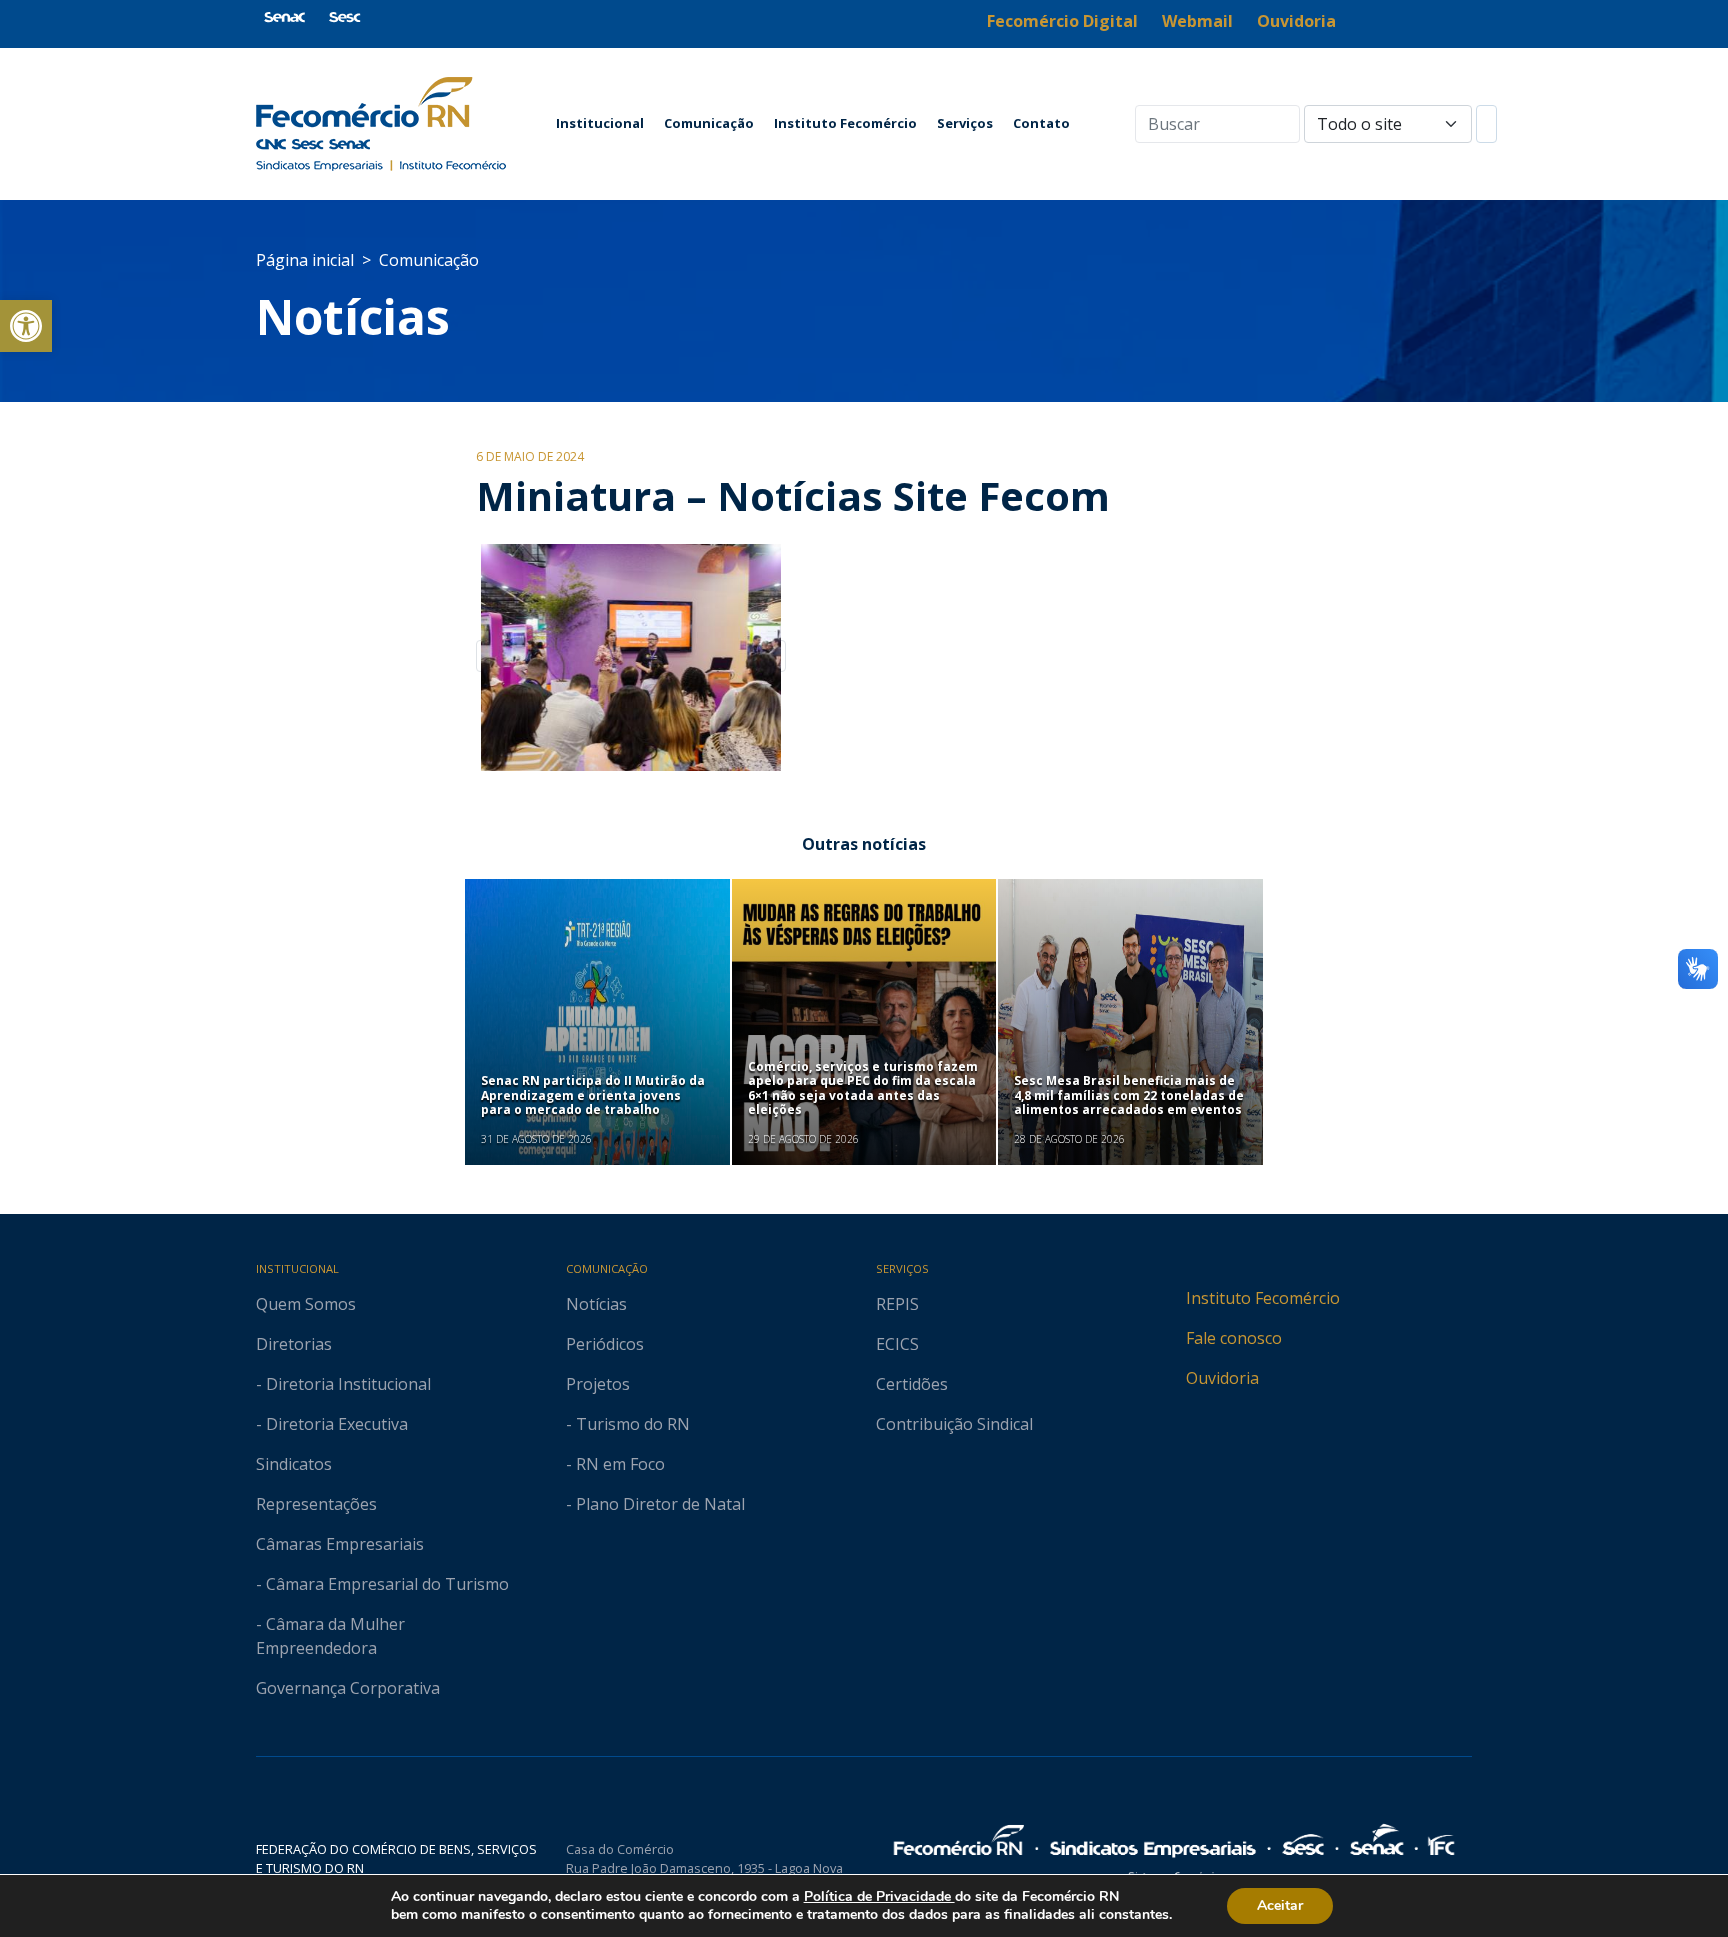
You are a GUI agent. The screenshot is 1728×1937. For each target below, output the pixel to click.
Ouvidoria (1222, 1378)
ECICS (897, 1344)
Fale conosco (1234, 1338)
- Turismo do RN (628, 1424)
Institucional (600, 123)
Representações (316, 1504)
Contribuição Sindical (954, 1424)
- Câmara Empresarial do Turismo (382, 1584)
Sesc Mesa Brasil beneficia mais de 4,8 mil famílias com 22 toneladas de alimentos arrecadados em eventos (1129, 1095)
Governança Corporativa (348, 1688)
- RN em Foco (615, 1464)
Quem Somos (306, 1304)
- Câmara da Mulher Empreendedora (330, 1636)
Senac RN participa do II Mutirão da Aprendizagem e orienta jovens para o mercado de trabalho (593, 1095)
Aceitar (1280, 1905)
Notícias (353, 316)
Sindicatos (294, 1464)
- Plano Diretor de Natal (655, 1504)
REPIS (897, 1304)
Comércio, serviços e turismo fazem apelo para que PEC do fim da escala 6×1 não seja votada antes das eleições (863, 1088)
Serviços (965, 123)
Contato (1041, 123)
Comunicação (709, 123)
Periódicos (605, 1344)
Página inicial (305, 260)
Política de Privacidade (879, 1896)
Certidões (912, 1384)
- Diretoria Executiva (332, 1424)
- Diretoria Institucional (343, 1384)
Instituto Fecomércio (845, 123)
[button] (26, 326)
